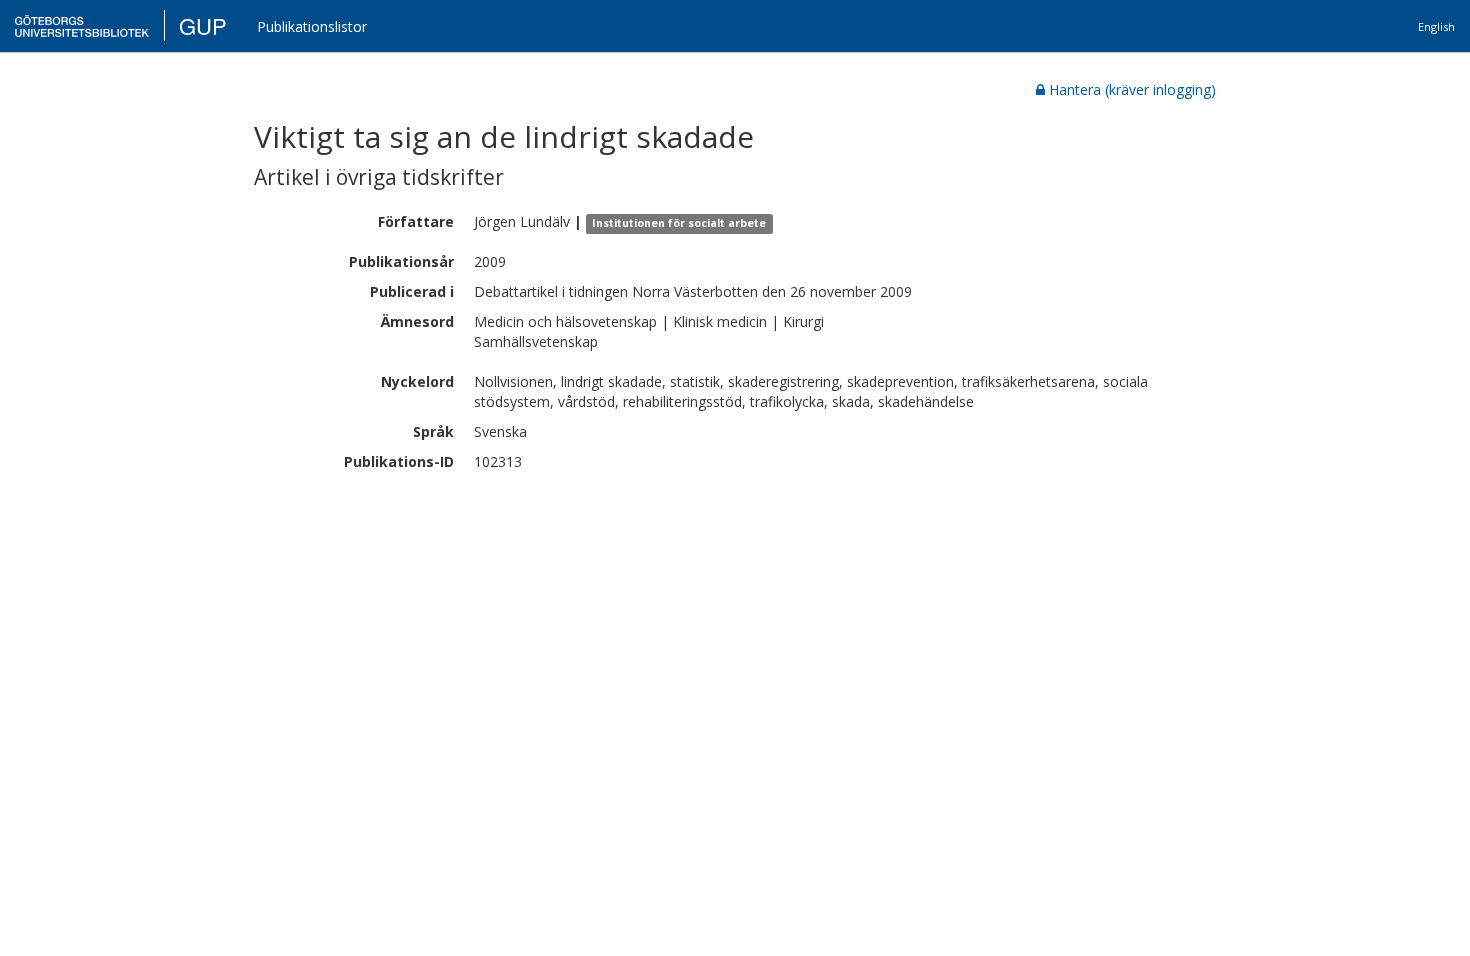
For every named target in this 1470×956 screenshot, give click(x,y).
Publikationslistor (312, 26)
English (1436, 26)
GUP (203, 25)
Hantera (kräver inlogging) (1132, 89)
